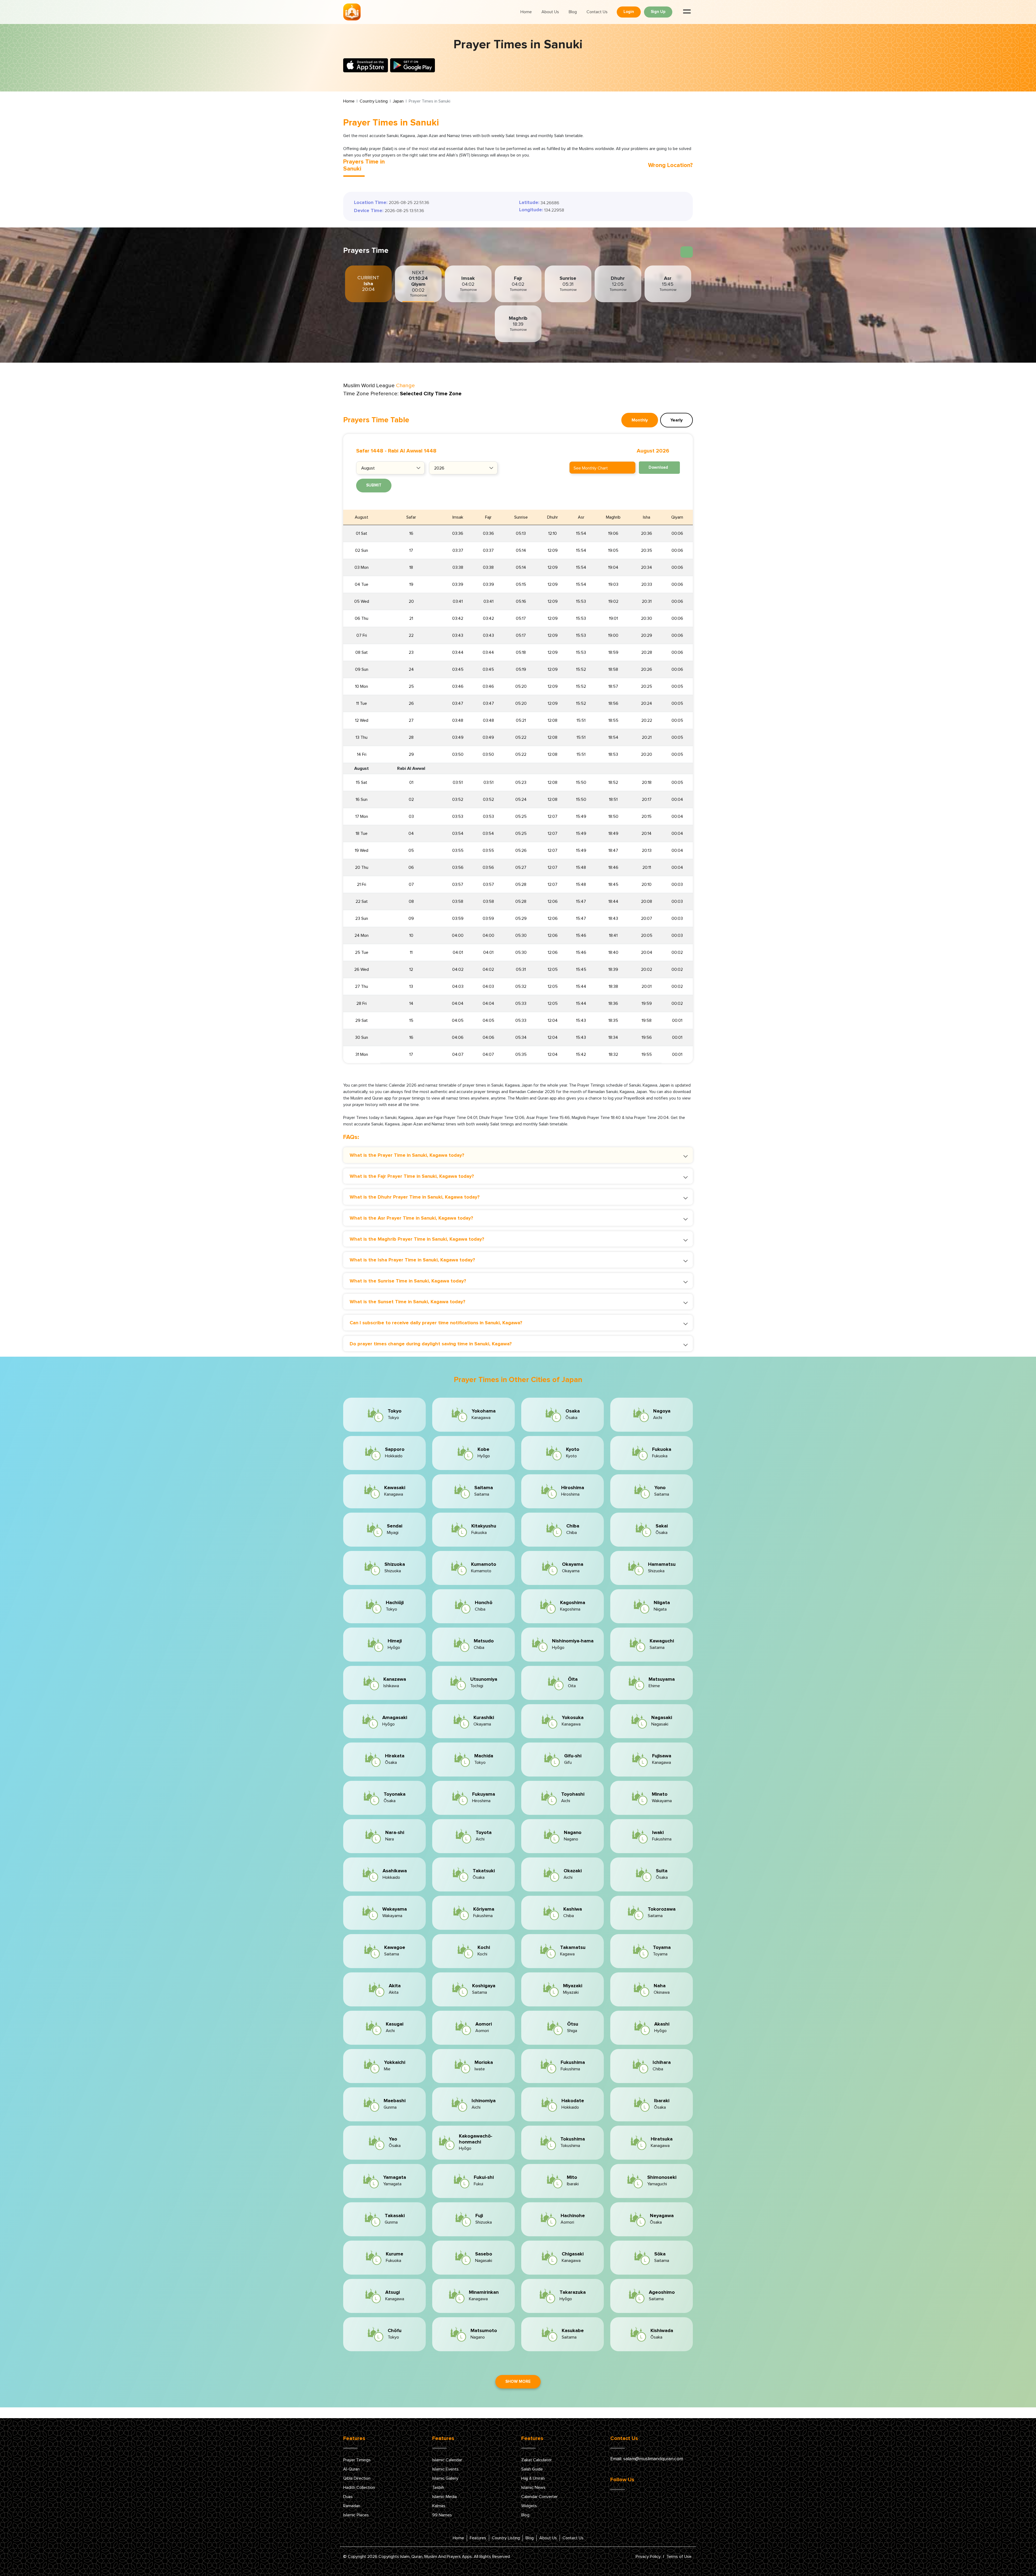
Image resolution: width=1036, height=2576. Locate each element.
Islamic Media (444, 2497)
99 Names (442, 2515)
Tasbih (438, 2487)
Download (658, 467)
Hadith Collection (359, 2487)
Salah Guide (532, 2469)
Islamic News (533, 2487)
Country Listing (374, 101)
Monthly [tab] (640, 420)
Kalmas (439, 2506)
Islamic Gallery (445, 2478)
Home (526, 12)
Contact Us (597, 12)
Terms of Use (679, 2557)
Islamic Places (356, 2515)
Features (478, 2538)
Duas (348, 2497)
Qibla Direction (357, 2478)
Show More (518, 2382)
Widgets (529, 2506)
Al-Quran (351, 2469)
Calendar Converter (539, 2497)
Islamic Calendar (447, 2460)
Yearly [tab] (677, 420)
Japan (398, 101)
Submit (374, 485)
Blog (573, 12)
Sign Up (658, 12)
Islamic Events (445, 2469)
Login (629, 12)
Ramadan (352, 2506)
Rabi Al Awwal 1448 (412, 451)
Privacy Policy (648, 2557)
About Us (550, 12)
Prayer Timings (357, 2460)
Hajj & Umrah (533, 2478)
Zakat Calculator (536, 2460)
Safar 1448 (370, 451)
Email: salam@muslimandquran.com (647, 2459)
